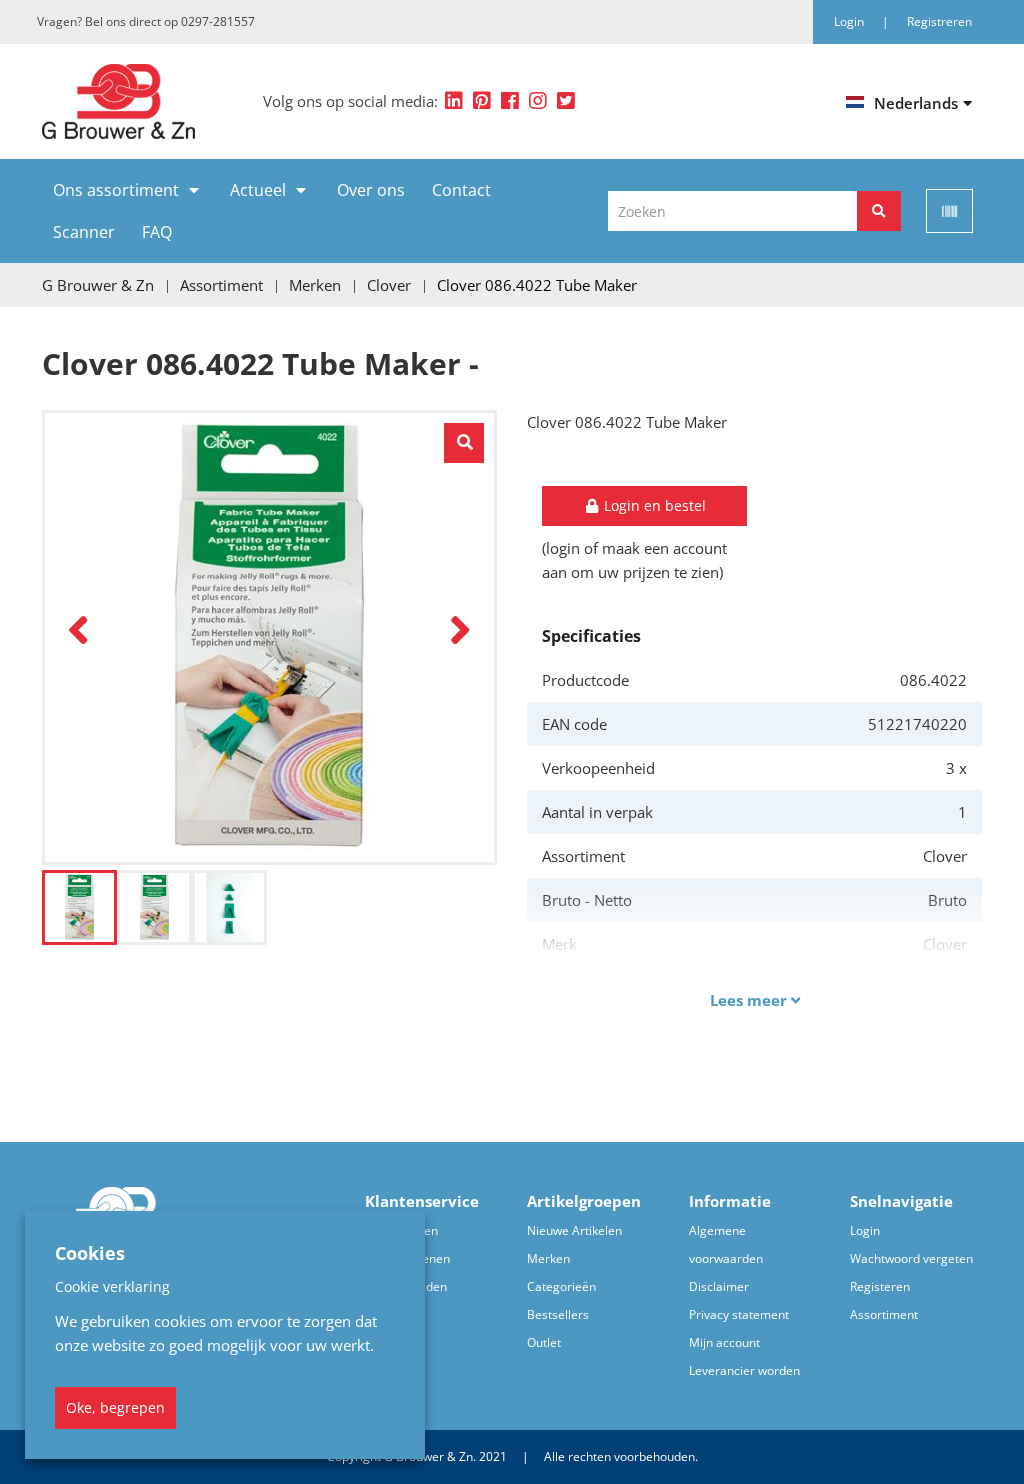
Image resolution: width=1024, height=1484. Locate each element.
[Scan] (949, 211)
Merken (548, 1258)
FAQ (157, 232)
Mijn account (724, 1342)
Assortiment (884, 1314)
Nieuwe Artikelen (574, 1230)
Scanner (84, 232)
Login (865, 1230)
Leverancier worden (744, 1370)
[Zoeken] (879, 211)
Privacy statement (739, 1314)
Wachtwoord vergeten (911, 1258)
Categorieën (561, 1286)
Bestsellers (558, 1314)
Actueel (258, 190)
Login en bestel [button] (653, 505)
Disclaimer (719, 1286)
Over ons (371, 190)
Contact (461, 190)
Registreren (939, 21)
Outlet (544, 1342)
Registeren (880, 1286)
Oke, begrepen (115, 1407)
